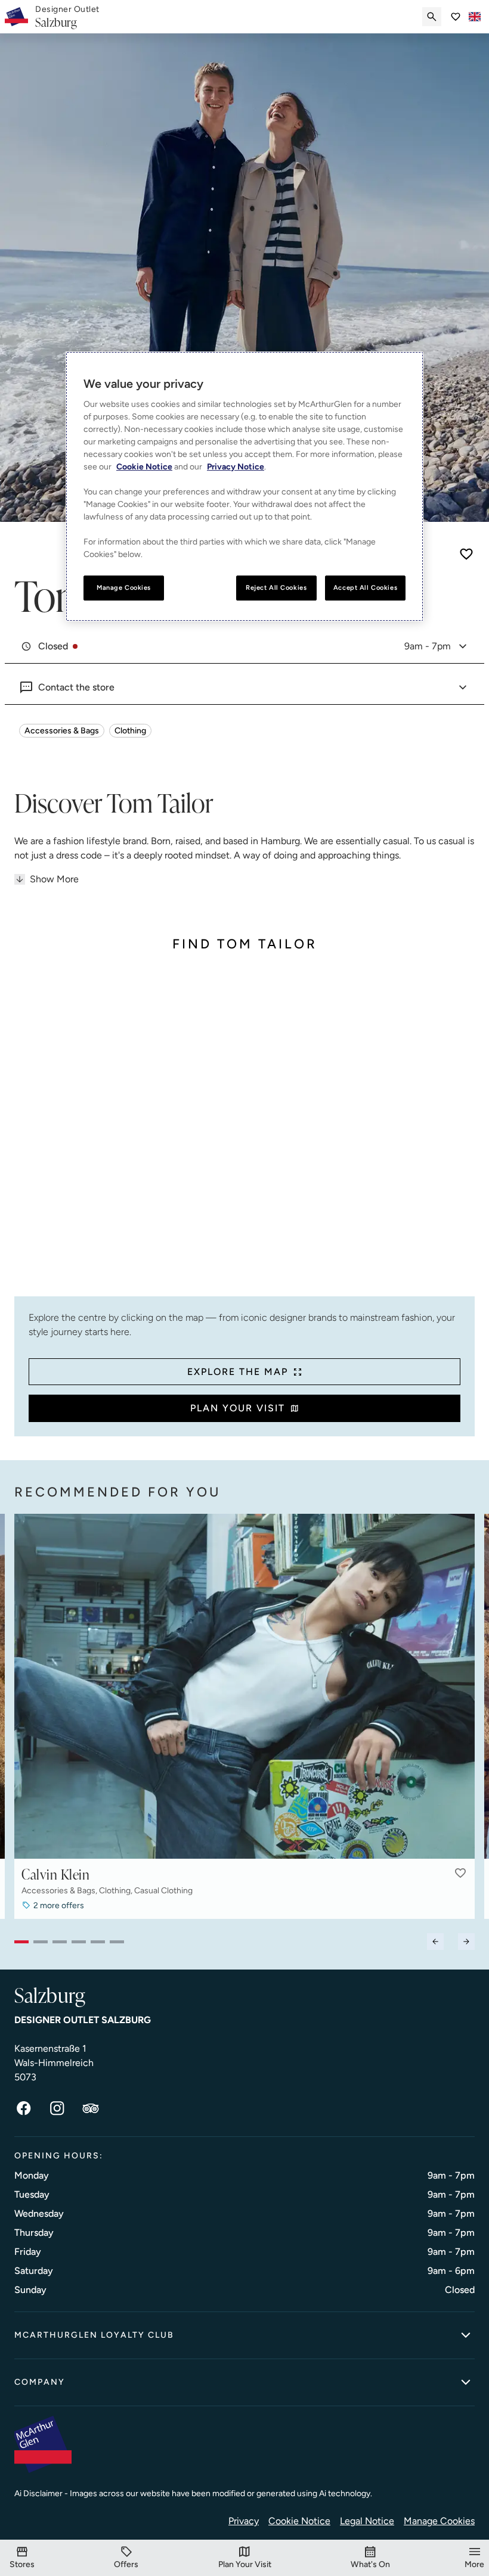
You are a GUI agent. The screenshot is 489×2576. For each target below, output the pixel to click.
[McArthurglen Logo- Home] (16, 17)
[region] (244, 486)
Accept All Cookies (365, 587)
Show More (54, 879)
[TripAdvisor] (91, 2108)
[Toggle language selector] (475, 17)
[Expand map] (244, 1133)
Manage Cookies (439, 2521)
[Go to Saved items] (456, 17)
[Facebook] (24, 2108)
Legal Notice (367, 2521)
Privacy (244, 2521)
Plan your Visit (238, 1408)
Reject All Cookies (276, 587)
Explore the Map (238, 1372)
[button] (460, 1873)
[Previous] (435, 1942)
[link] (67, 17)
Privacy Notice (236, 467)
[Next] (466, 1942)
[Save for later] (466, 554)
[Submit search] (432, 17)
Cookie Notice (299, 2521)
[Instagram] (57, 2108)
